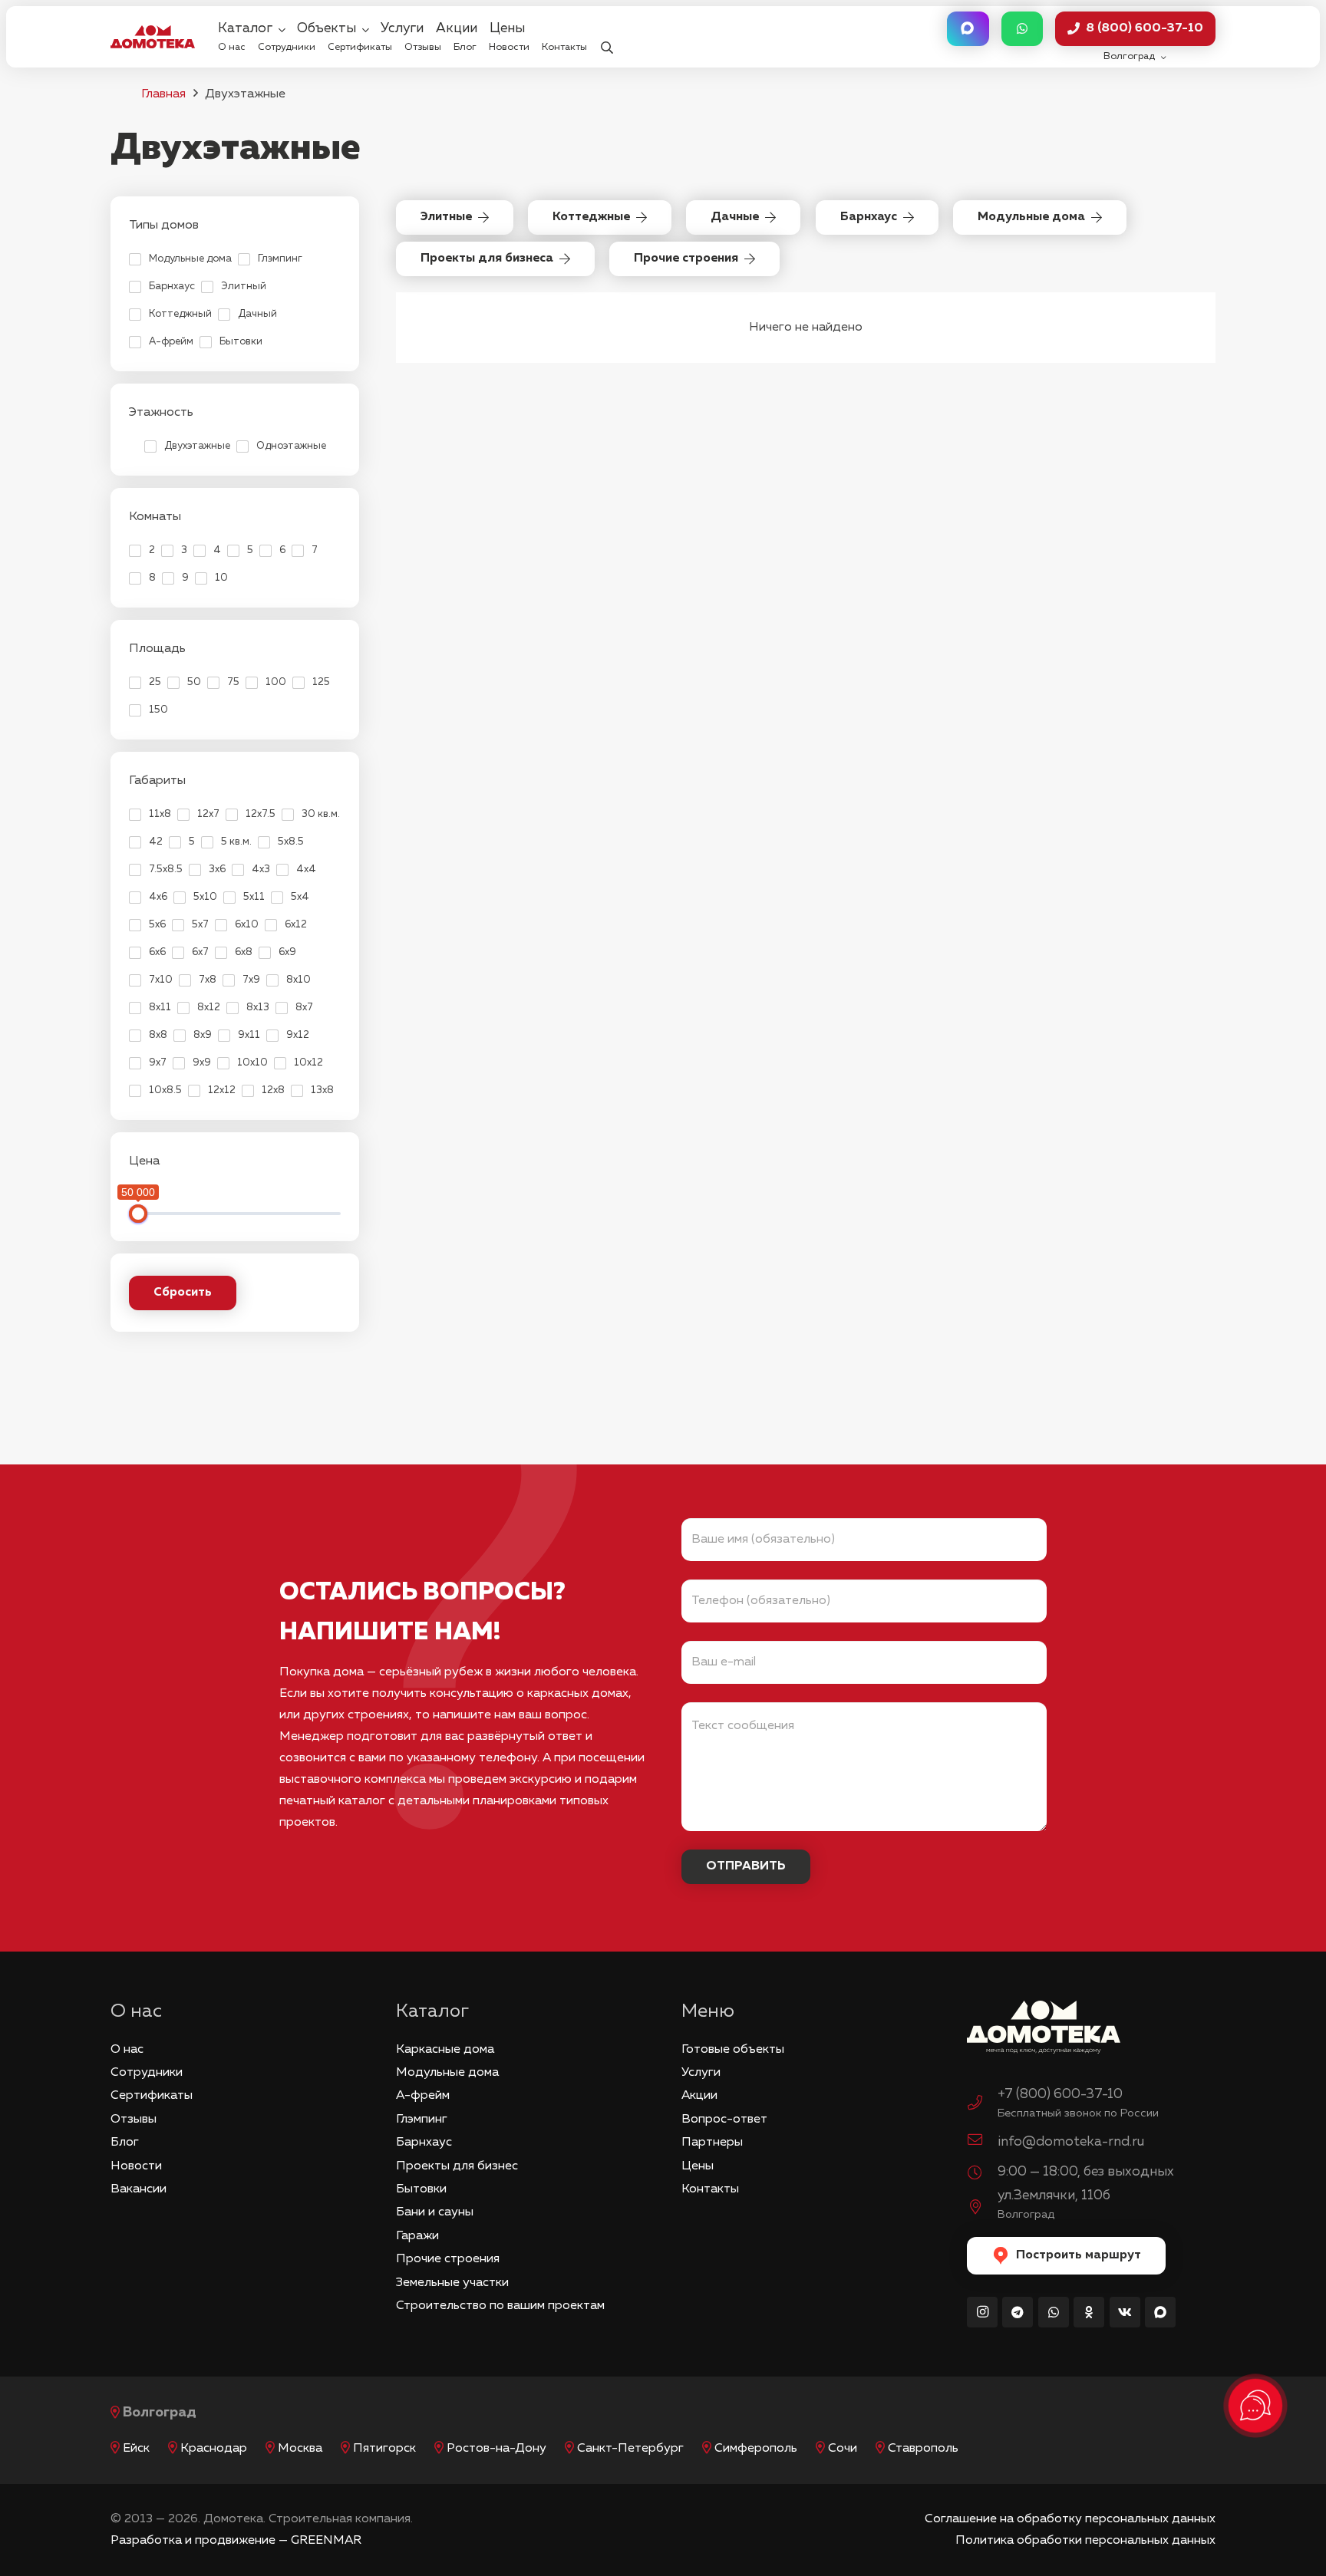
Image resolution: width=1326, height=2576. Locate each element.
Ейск (136, 2449)
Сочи (843, 2449)
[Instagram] (982, 2312)
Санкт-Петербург (630, 2449)
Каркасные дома (445, 2050)
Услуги (701, 2073)
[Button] (968, 29)
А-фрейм (423, 2096)
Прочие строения (448, 2259)
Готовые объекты (733, 2050)
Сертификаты (152, 2096)
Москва (300, 2449)
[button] (607, 37)
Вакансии (139, 2189)
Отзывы (134, 2120)
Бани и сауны (435, 2212)
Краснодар (214, 2449)
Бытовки (421, 2189)
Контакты (710, 2189)
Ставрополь (923, 2449)
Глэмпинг (422, 2120)
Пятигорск (384, 2449)
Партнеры (712, 2143)
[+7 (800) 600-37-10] (982, 2105)
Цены (698, 2166)
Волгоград (160, 2413)
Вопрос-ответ (724, 2120)
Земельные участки (452, 2283)
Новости (136, 2166)
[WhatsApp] (1054, 2312)
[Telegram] (1018, 2312)
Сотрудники (147, 2073)
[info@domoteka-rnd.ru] (982, 2142)
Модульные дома (447, 2073)
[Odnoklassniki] (1089, 2312)
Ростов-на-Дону (496, 2449)
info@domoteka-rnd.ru (1071, 2142)
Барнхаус (424, 2143)
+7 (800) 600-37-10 (1060, 2094)
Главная (163, 94)
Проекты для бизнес (457, 2166)
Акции (699, 2096)
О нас (127, 2050)
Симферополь (756, 2449)
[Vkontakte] (1125, 2312)
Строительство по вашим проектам (500, 2306)
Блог (125, 2143)
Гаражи (417, 2236)
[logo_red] (153, 37)
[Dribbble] (1160, 2312)
